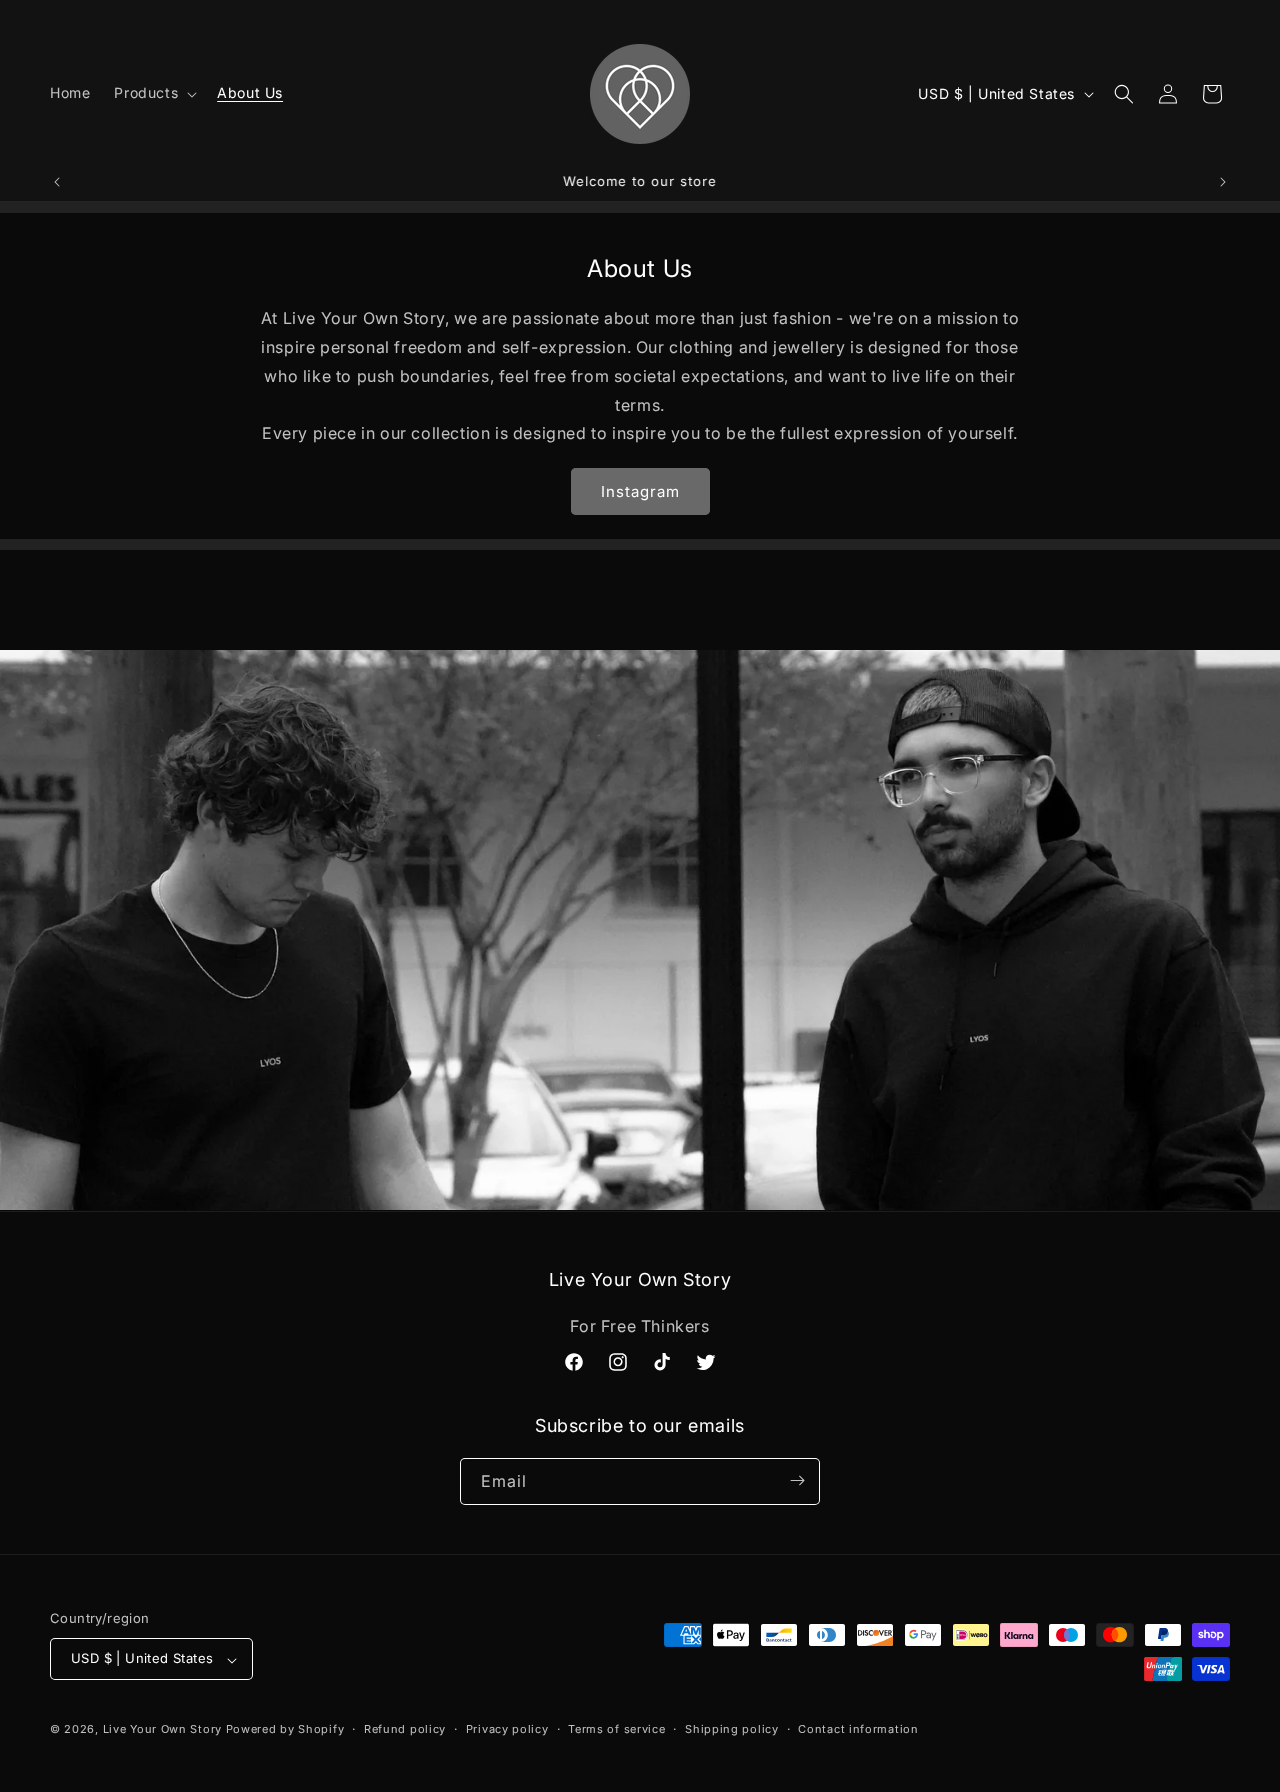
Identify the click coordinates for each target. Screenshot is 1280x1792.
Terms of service (616, 1729)
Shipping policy (732, 1729)
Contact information (858, 1729)
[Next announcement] (1223, 182)
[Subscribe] (797, 1480)
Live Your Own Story (162, 1730)
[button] (153, 93)
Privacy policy (507, 1729)
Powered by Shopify (285, 1730)
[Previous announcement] (57, 182)
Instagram (640, 491)
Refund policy (405, 1729)
